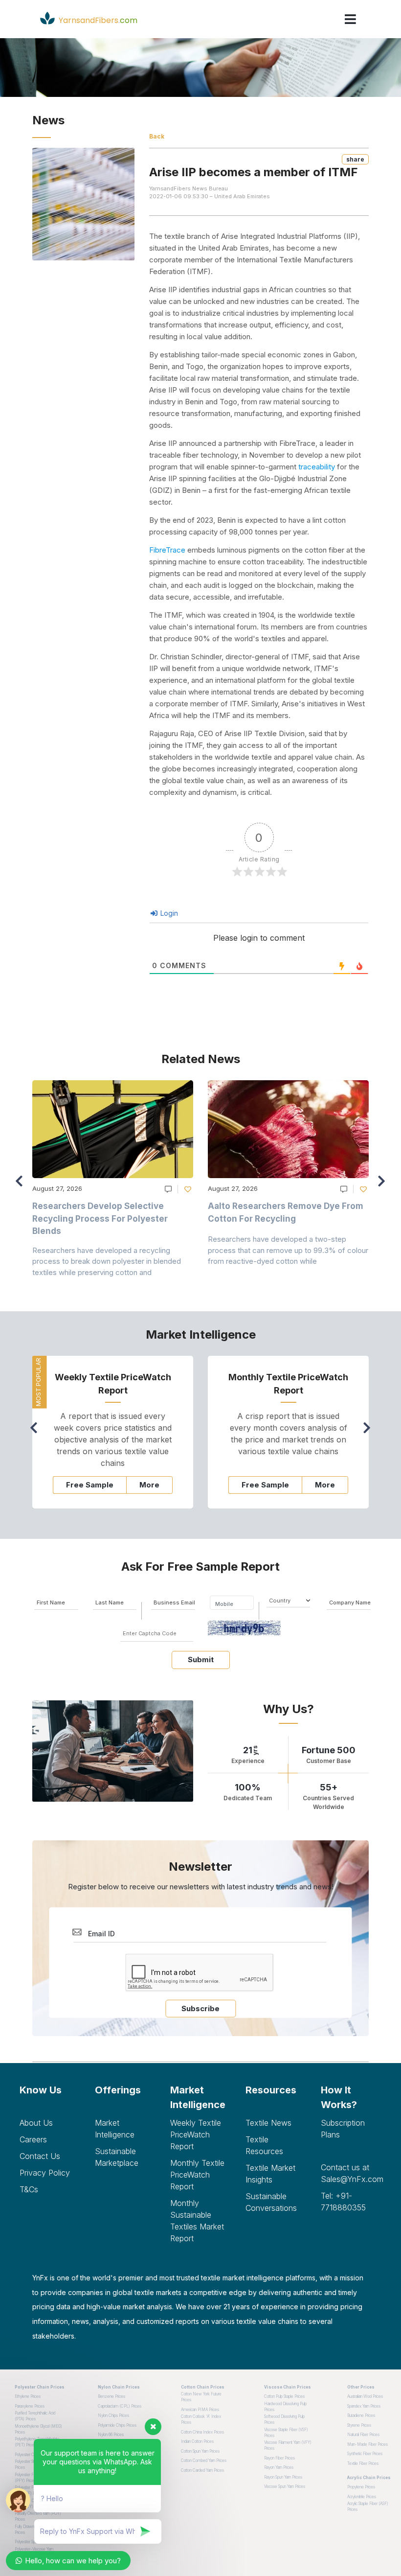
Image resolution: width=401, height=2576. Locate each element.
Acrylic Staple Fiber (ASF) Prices (368, 2506)
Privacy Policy (45, 2173)
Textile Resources (264, 2145)
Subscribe (200, 2008)
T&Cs (29, 2189)
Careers (33, 2139)
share (355, 159)
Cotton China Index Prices (202, 2432)
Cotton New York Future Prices (201, 2397)
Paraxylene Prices (30, 2406)
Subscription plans (343, 2129)
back (157, 136)
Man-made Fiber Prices (368, 2444)
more (149, 1485)
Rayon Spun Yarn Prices (283, 2477)
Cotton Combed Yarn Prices (204, 2460)
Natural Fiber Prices (363, 2435)
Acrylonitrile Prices (362, 2497)
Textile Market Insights (270, 2174)
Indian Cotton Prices (197, 2441)
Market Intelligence (115, 2129)
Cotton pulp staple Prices (284, 2396)
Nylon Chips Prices (113, 2415)
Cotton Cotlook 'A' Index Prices (201, 2419)
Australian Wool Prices (365, 2396)
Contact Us (40, 2156)
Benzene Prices (111, 2396)
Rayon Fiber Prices (279, 2458)
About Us (36, 2123)
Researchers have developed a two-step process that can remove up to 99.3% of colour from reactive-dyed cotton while (288, 1250)
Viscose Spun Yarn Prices (285, 2486)
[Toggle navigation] (350, 19)
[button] (384, 1185)
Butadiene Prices (361, 2415)
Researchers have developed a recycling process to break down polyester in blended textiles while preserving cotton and (107, 1261)
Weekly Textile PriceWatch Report (196, 2135)
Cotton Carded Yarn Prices (202, 2470)
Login (168, 913)
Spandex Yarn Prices (364, 2406)
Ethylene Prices (28, 2396)
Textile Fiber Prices (363, 2463)
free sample (90, 1485)
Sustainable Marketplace (117, 2157)
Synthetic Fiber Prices (365, 2454)
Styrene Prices (359, 2425)
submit (201, 1659)
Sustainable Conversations (271, 2202)
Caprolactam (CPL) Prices (120, 2406)
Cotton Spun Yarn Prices (200, 2451)
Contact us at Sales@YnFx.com (351, 2173)
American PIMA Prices (200, 2410)
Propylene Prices (361, 2487)
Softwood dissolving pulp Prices (284, 2419)
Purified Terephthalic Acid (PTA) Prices (35, 2416)
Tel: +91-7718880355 (343, 2202)
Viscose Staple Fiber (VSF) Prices (286, 2433)
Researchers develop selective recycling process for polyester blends (100, 1218)
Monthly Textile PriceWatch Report (197, 2175)
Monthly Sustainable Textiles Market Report (197, 2221)
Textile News (268, 2123)
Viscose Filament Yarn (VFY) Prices (288, 2445)
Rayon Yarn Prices (279, 2467)
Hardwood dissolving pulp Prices (285, 2407)
